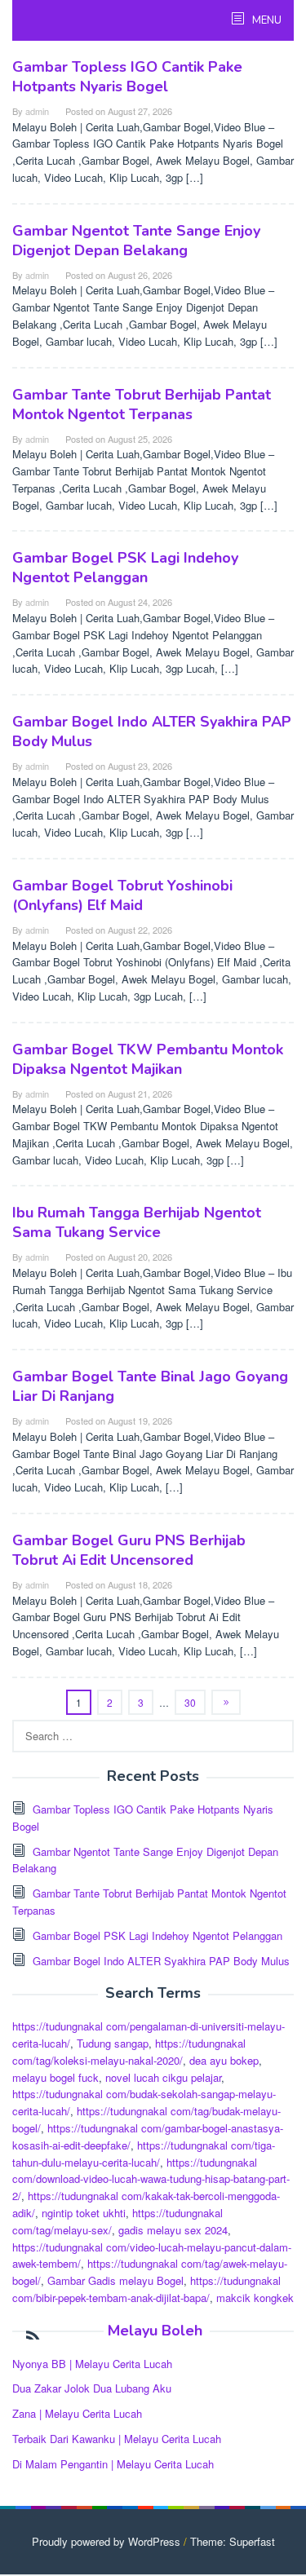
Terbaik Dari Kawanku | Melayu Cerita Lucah (117, 2439)
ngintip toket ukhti (84, 2213)
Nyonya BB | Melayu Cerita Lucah (92, 2364)
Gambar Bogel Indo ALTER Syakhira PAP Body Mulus (161, 1961)
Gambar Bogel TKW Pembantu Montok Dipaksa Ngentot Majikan (148, 1059)
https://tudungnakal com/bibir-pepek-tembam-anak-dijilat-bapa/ (146, 2289)
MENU (266, 20)
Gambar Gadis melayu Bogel (115, 2280)
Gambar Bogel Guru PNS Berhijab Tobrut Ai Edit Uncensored (129, 1550)
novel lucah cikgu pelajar (163, 2077)
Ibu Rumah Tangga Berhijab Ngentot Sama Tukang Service (137, 1222)
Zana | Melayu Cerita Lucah (77, 2413)
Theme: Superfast (233, 2541)
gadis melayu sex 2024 (173, 2230)
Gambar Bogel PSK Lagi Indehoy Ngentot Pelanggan (125, 568)
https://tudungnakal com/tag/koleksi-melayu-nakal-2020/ (129, 2052)
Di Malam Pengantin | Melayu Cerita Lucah (113, 2464)
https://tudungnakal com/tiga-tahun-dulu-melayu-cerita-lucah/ (144, 2154)
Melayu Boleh (155, 2331)
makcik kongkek (255, 2298)
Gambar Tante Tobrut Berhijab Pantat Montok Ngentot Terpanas (142, 404)
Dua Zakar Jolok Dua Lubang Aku (92, 2388)
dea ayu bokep (224, 2060)
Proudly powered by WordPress (106, 2541)
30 (190, 1702)
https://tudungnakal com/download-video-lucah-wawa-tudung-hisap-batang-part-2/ (151, 2179)
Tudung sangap (113, 2043)
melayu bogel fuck (55, 2077)
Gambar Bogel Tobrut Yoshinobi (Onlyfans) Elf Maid (122, 895)
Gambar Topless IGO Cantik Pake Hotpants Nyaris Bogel (127, 77)
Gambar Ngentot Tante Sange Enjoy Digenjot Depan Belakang (136, 241)
